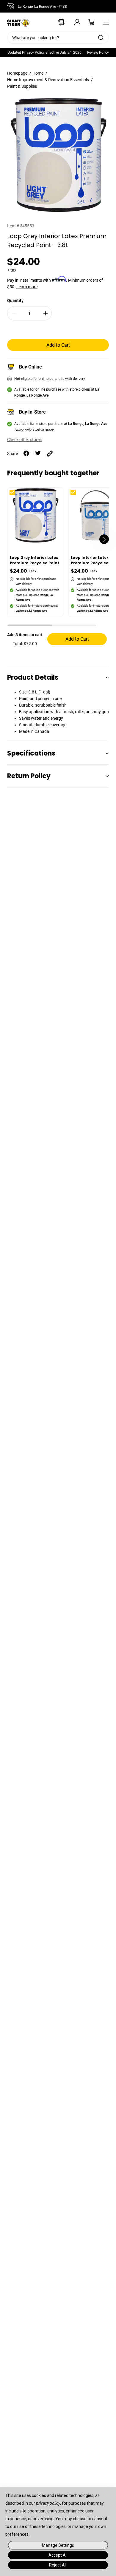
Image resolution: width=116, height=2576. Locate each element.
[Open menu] (104, 22)
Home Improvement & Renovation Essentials (48, 80)
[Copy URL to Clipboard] (50, 454)
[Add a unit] (46, 313)
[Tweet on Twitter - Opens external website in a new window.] (38, 454)
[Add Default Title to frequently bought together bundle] (17, 497)
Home (38, 73)
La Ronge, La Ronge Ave (42, 7)
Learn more (27, 287)
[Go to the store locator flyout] (12, 6)
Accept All (58, 2555)
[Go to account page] (73, 22)
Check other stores (24, 440)
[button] (30, 626)
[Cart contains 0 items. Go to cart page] (87, 22)
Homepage (17, 73)
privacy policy (48, 2503)
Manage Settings (58, 2545)
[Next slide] (104, 539)
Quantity (15, 300)
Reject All (58, 2565)
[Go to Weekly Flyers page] (59, 22)
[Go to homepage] (18, 22)
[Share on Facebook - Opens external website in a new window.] (26, 454)
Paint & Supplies (22, 86)
